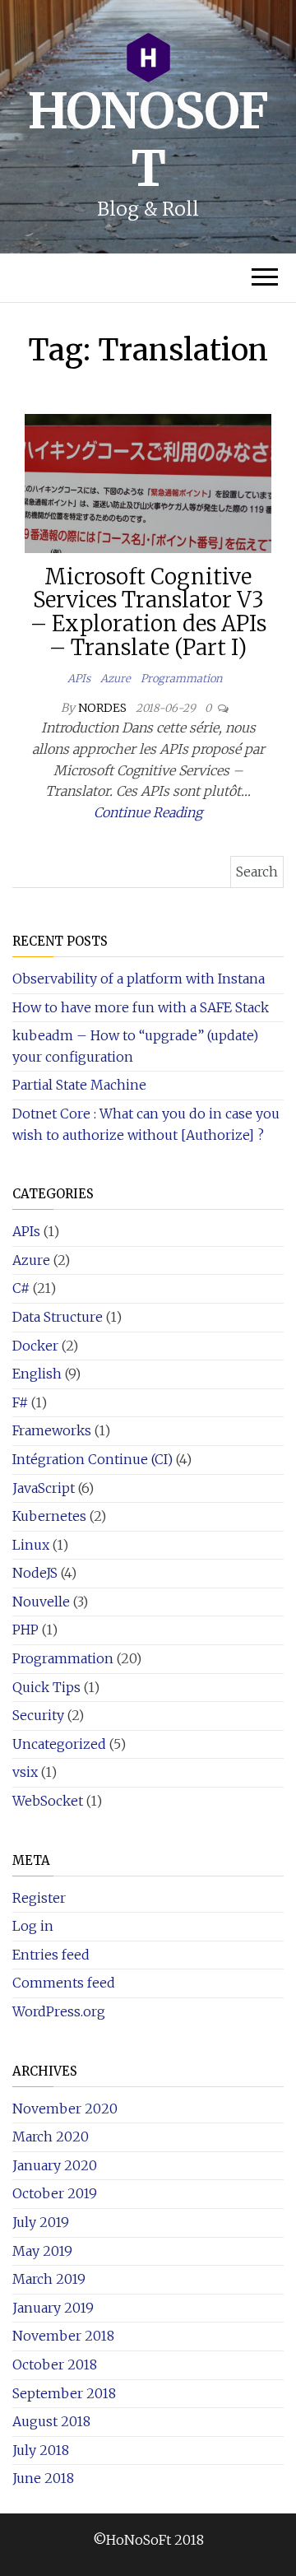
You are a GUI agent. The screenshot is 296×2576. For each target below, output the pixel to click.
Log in (33, 1926)
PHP (25, 1630)
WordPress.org (59, 2011)
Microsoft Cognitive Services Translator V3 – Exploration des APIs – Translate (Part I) (148, 612)
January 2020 (55, 2165)
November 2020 (65, 2109)
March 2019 (49, 2279)
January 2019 (53, 2308)
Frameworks (52, 1430)
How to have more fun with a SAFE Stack (141, 1007)
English (37, 1374)
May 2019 (42, 2251)
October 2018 (55, 2364)
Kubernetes (49, 1516)
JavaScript (44, 1488)
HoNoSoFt (148, 139)
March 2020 (51, 2137)
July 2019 (41, 2222)
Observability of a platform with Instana (139, 979)
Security (38, 1715)
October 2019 (55, 2193)
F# (20, 1402)
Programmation (181, 679)
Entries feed (51, 1955)
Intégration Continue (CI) (92, 1459)
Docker (35, 1346)
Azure (116, 679)
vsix (25, 1772)
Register (39, 1898)
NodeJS (35, 1573)
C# (21, 1288)
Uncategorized (59, 1744)
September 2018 (64, 2393)
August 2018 (51, 2421)
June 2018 (43, 2478)
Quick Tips (46, 1687)
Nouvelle (41, 1602)
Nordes (104, 708)
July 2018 (41, 2450)
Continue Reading (148, 812)
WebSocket (48, 1801)
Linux (31, 1545)
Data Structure (58, 1317)
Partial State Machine (79, 1085)
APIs (79, 679)
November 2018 (63, 2336)
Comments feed (64, 1983)
